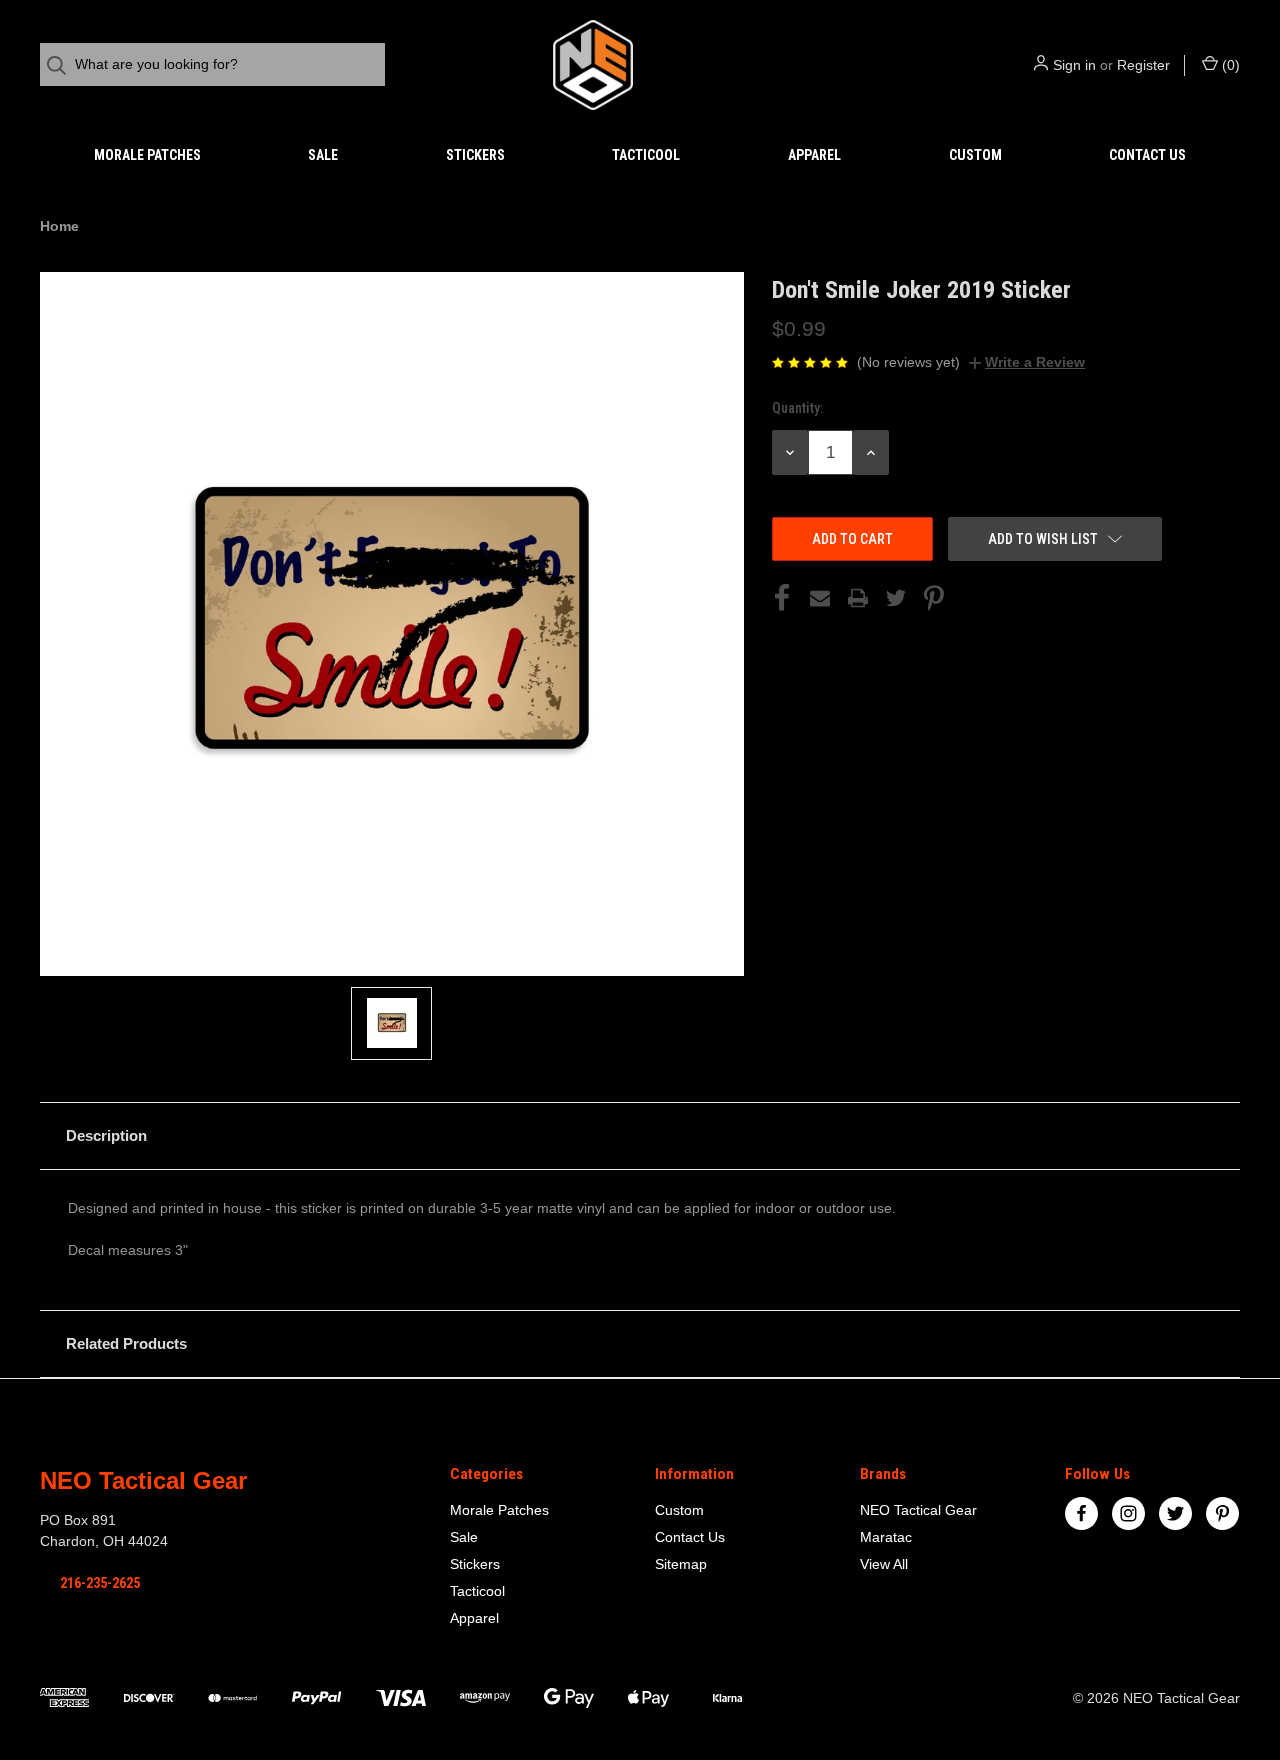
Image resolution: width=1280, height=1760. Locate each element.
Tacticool (646, 155)
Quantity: (797, 408)
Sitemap (681, 1564)
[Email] (820, 598)
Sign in (1074, 65)
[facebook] (1081, 1513)
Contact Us (1147, 155)
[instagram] (1128, 1513)
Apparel (814, 155)
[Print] (858, 598)
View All (884, 1564)
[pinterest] (1222, 1513)
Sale (323, 155)
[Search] (62, 65)
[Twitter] (896, 598)
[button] (640, 1136)
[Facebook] (782, 598)
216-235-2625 (100, 1583)
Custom (975, 155)
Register (1143, 65)
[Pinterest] (934, 598)
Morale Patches (147, 155)
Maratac (886, 1537)
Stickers (475, 155)
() (1229, 65)
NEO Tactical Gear (918, 1510)
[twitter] (1175, 1513)
